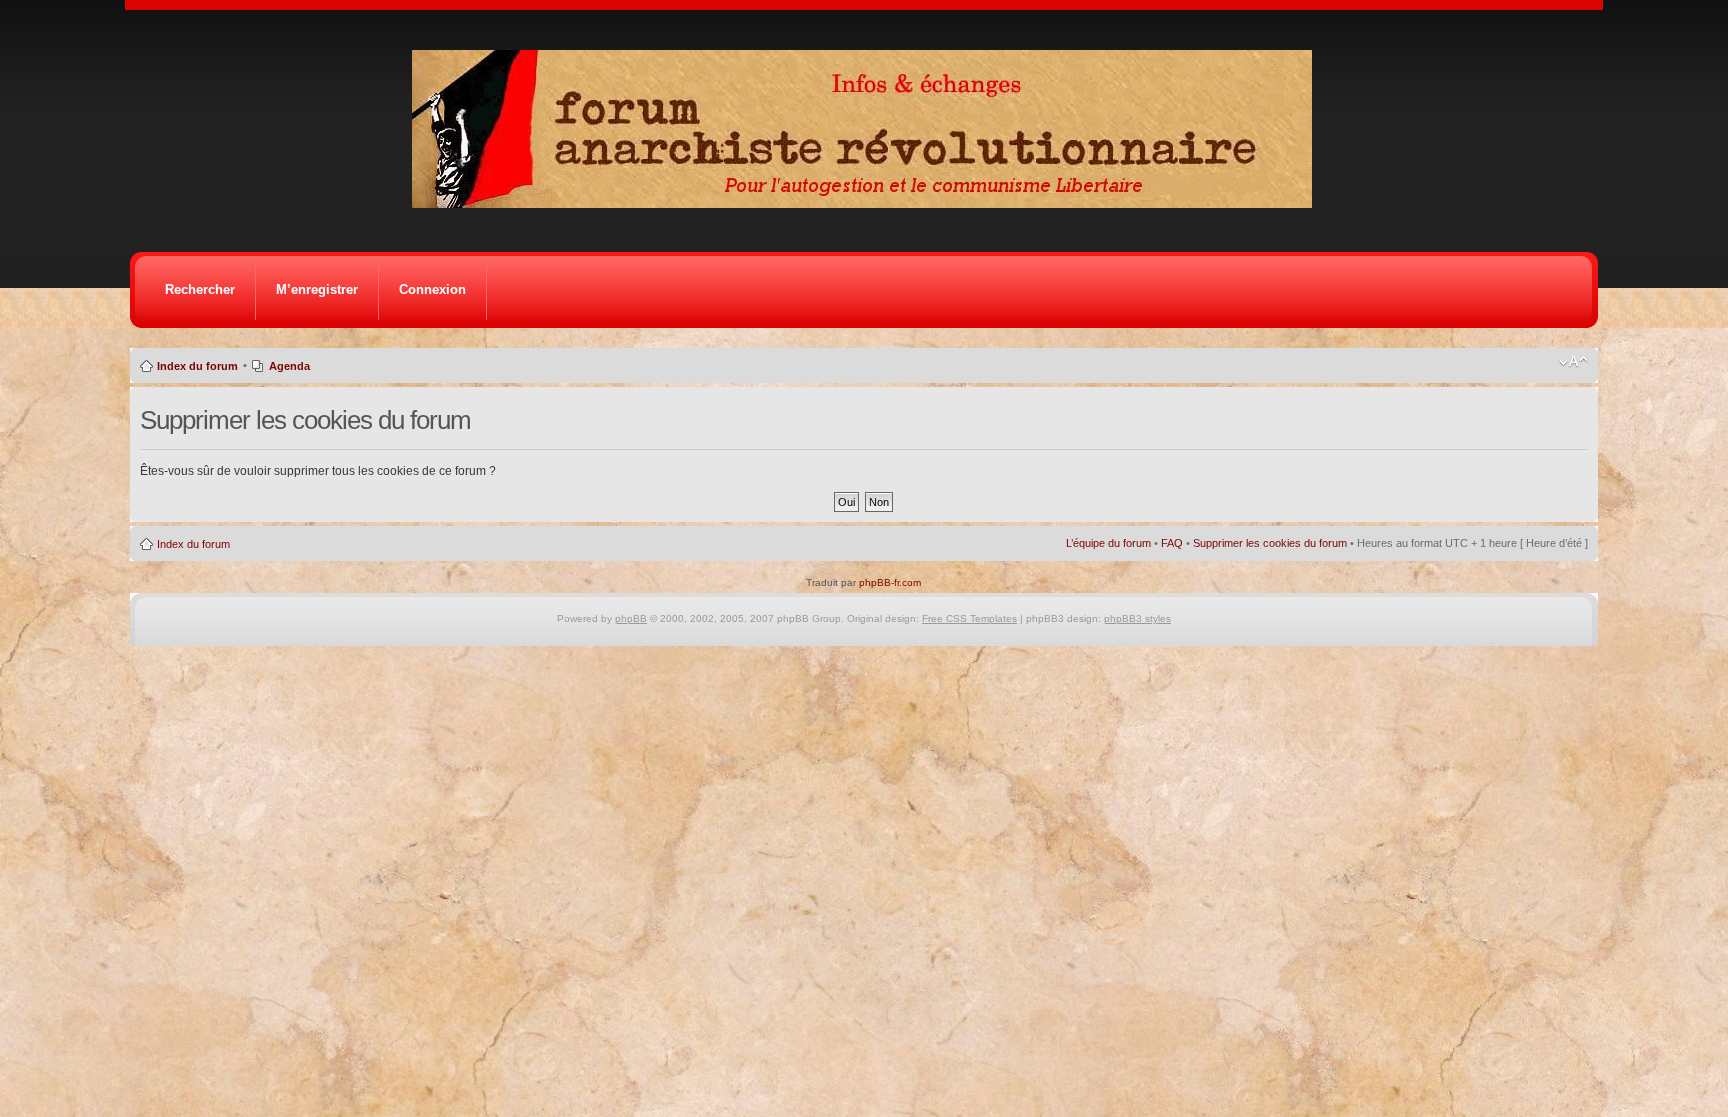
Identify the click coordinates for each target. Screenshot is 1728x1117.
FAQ (1172, 543)
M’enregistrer (317, 289)
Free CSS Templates (969, 618)
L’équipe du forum (1108, 543)
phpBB (631, 618)
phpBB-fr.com (890, 582)
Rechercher (200, 289)
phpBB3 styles (1137, 618)
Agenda (289, 366)
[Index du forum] (868, 202)
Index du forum (197, 366)
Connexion (432, 289)
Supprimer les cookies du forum (1270, 543)
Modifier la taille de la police (1573, 362)
